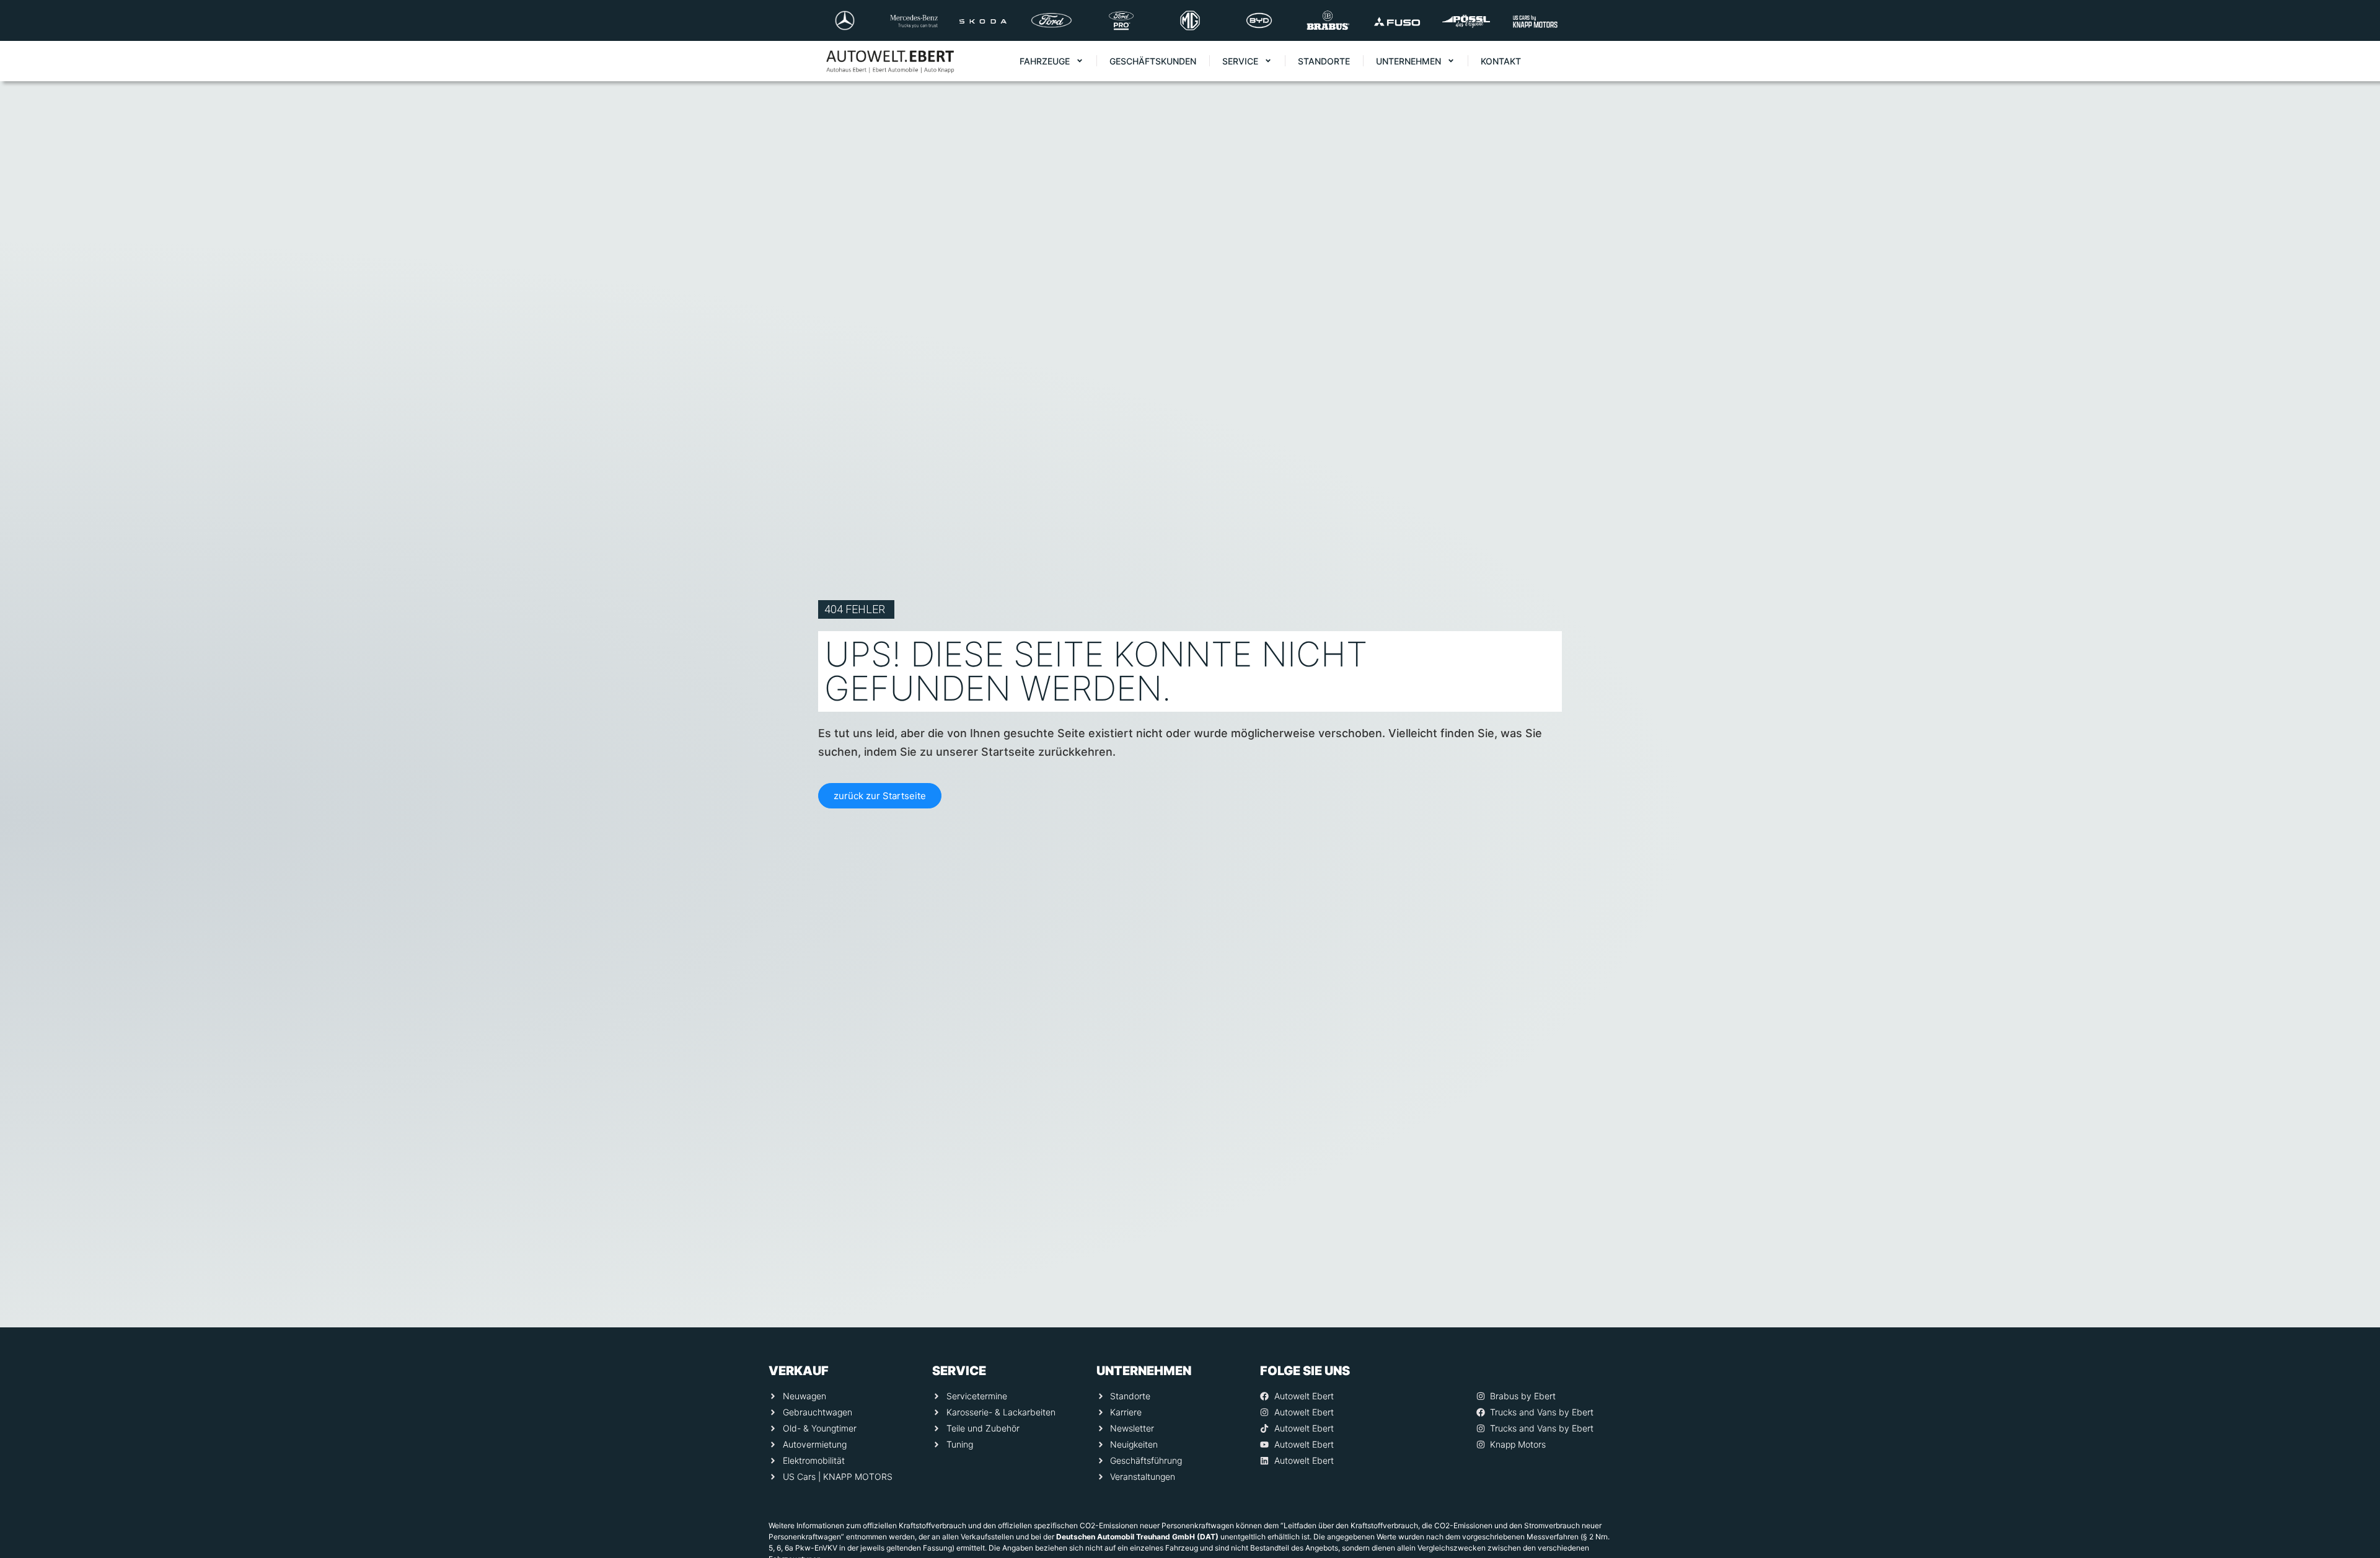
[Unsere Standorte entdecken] (2353, 1472)
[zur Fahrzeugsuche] (2353, 1521)
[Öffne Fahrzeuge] (1080, 61)
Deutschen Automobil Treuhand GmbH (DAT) (1137, 1537)
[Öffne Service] (1268, 61)
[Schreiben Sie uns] (2353, 1422)
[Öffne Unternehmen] (1451, 61)
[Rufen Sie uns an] (2353, 1373)
